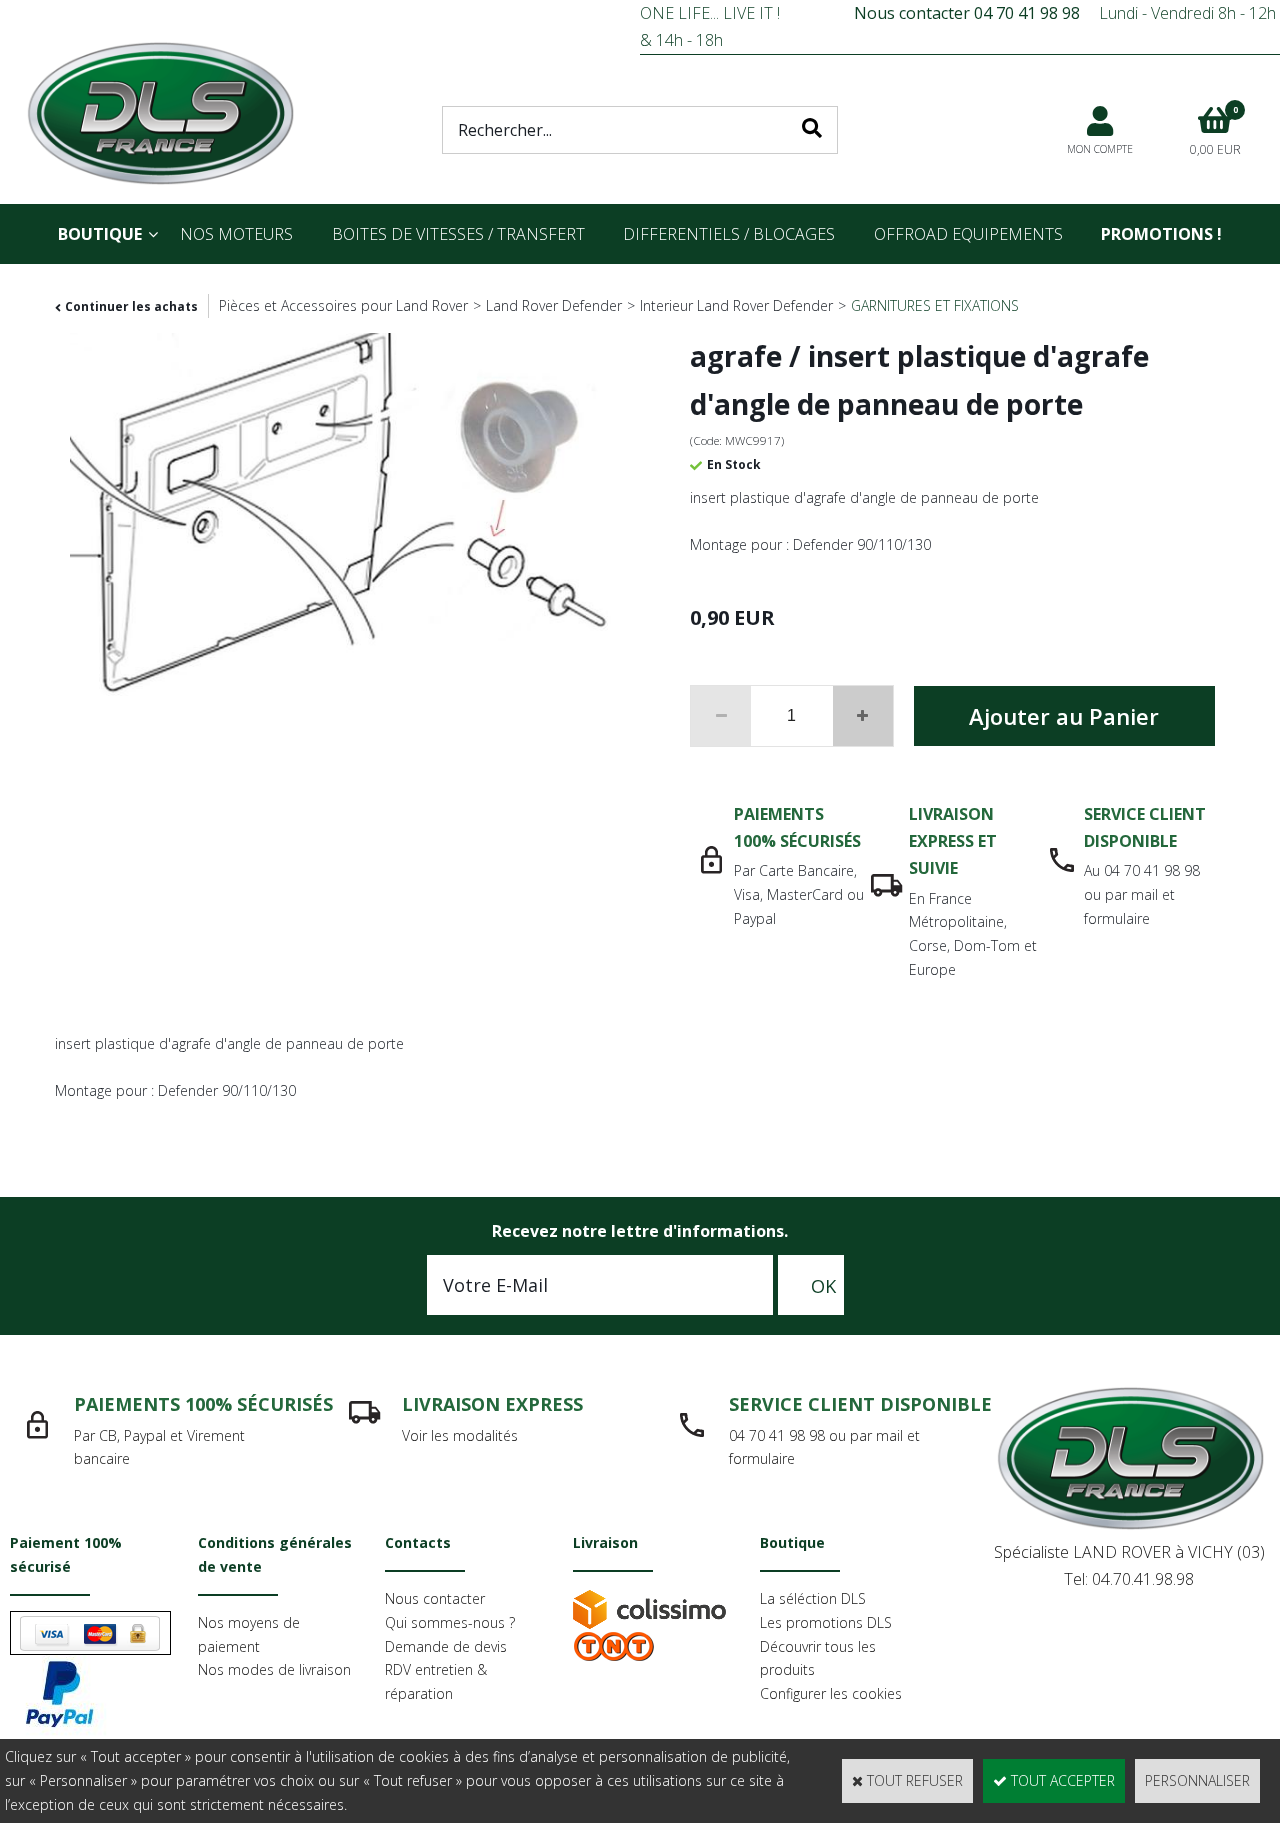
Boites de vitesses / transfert (458, 234)
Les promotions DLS (826, 1622)
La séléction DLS (813, 1598)
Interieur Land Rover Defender (736, 305)
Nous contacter (435, 1598)
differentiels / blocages (729, 234)
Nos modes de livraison (274, 1669)
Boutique (100, 234)
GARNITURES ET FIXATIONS (935, 305)
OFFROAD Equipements (968, 234)
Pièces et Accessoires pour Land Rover (343, 305)
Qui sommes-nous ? (450, 1622)
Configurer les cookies (831, 1693)
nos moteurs (236, 234)
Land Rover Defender (554, 305)
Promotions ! (1161, 234)
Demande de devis (446, 1646)
